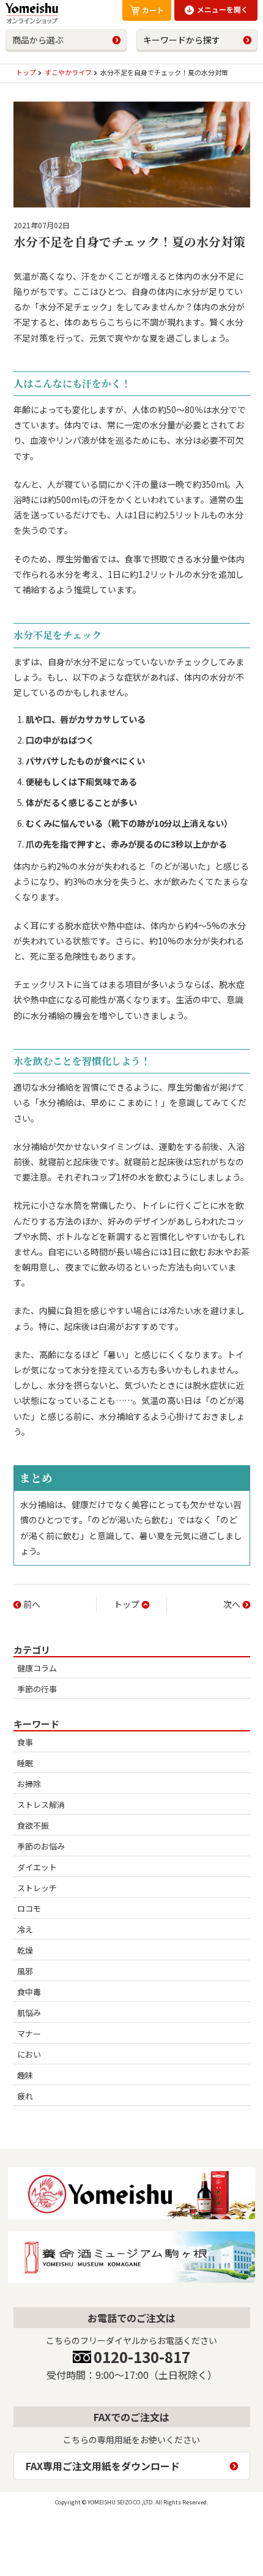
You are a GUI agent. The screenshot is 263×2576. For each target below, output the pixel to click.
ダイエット (37, 1867)
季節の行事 (37, 1689)
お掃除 (29, 1784)
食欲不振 (33, 1825)
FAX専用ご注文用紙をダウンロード (103, 2466)
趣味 (25, 2075)
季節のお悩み (41, 1846)
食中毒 (29, 1992)
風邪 (25, 1971)
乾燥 (25, 1950)
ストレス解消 (41, 1805)
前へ (32, 1604)
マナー (29, 2033)
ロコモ (29, 1909)
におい (29, 2054)
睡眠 (25, 1763)
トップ (127, 1604)
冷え (25, 1929)
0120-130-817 (142, 2357)
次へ (232, 1604)
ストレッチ (37, 1888)
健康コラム (37, 1668)
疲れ (25, 2096)
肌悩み (29, 2013)
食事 (25, 1742)
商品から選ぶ (38, 40)
